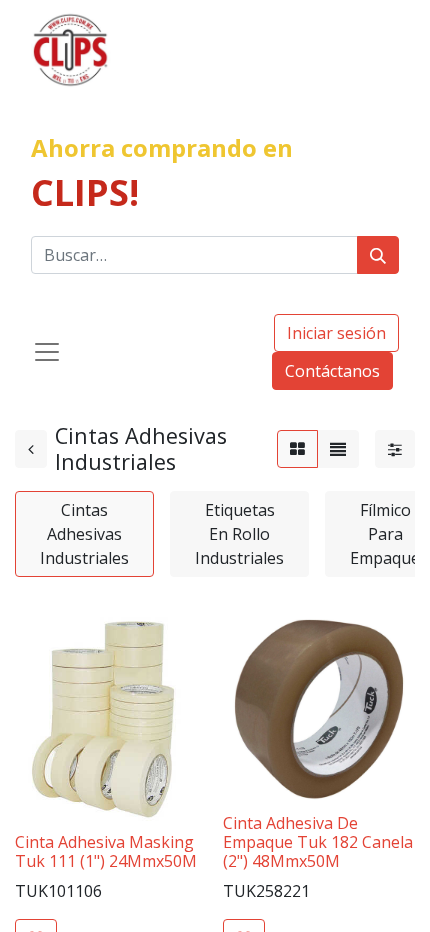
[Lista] (338, 449)
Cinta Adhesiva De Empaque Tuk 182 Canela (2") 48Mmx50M (318, 842)
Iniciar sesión (336, 333)
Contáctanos (332, 371)
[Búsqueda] (378, 255)
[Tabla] (297, 449)
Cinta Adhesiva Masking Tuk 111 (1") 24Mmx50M (106, 851)
